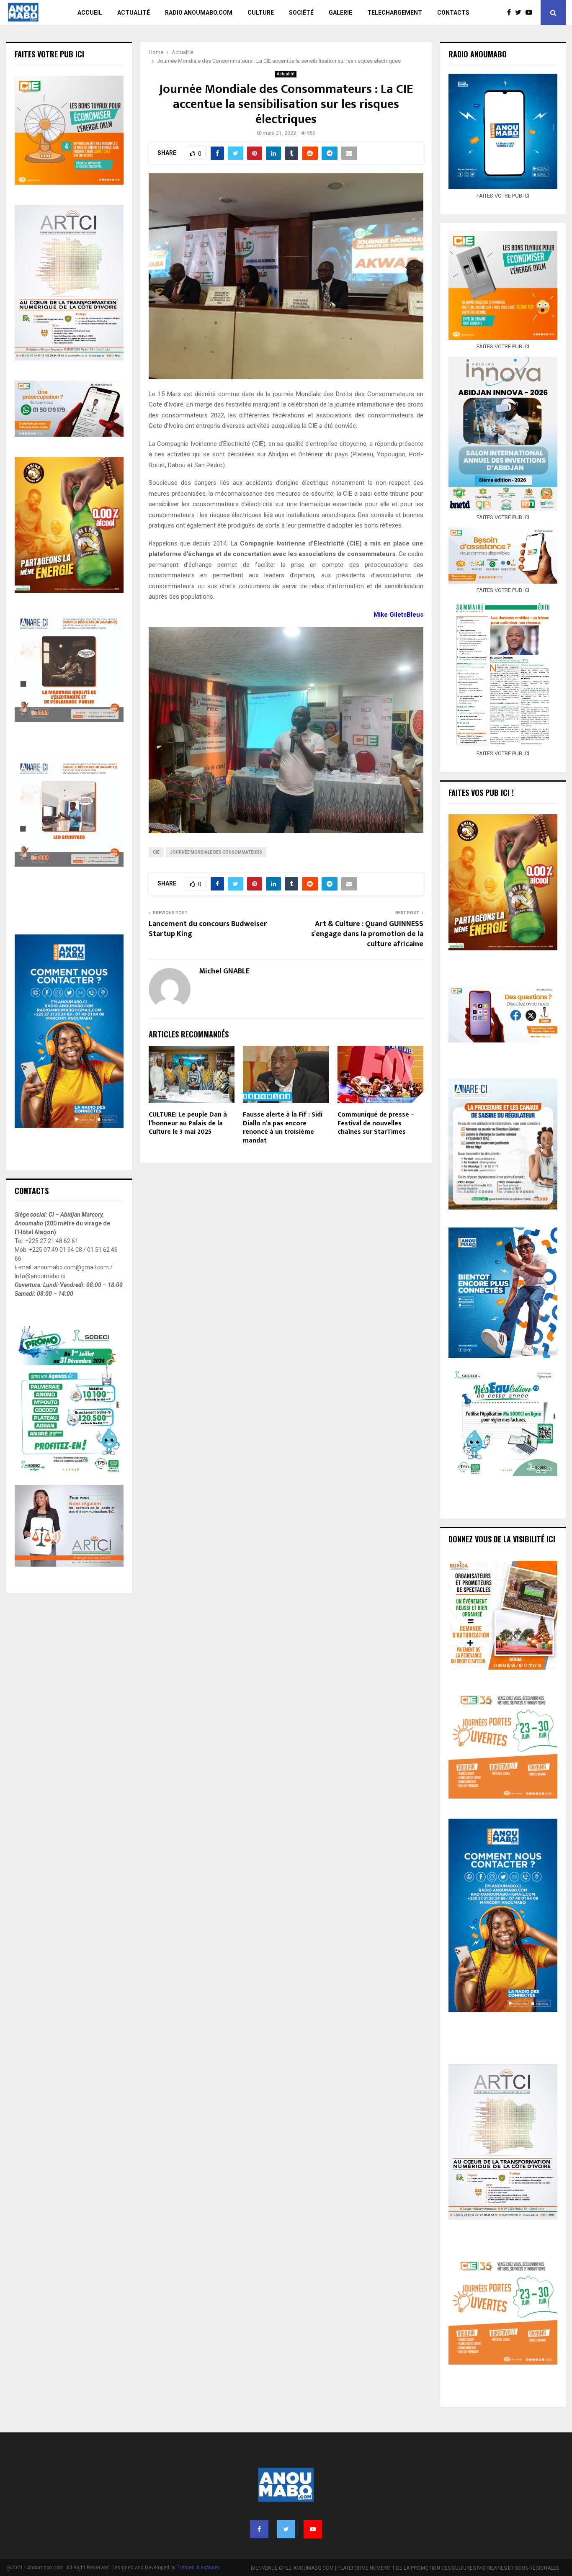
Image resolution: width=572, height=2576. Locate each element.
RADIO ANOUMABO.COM (199, 13)
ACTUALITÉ (134, 13)
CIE (156, 852)
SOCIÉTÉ (301, 13)
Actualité (286, 74)
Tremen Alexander (198, 2568)
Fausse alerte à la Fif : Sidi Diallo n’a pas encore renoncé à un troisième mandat (283, 1128)
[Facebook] (511, 13)
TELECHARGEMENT (395, 13)
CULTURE (261, 13)
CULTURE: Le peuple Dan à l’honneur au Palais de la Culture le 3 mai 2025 (188, 1123)
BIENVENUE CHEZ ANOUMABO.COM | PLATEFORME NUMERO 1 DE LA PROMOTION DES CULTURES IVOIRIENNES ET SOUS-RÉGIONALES (405, 2568)
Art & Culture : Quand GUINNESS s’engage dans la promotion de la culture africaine (367, 934)
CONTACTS (453, 13)
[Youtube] (531, 13)
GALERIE (340, 13)
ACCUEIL (90, 13)
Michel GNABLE (224, 971)
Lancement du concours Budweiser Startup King (208, 929)
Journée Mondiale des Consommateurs (216, 852)
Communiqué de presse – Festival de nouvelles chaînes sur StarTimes (376, 1123)
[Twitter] (520, 13)
